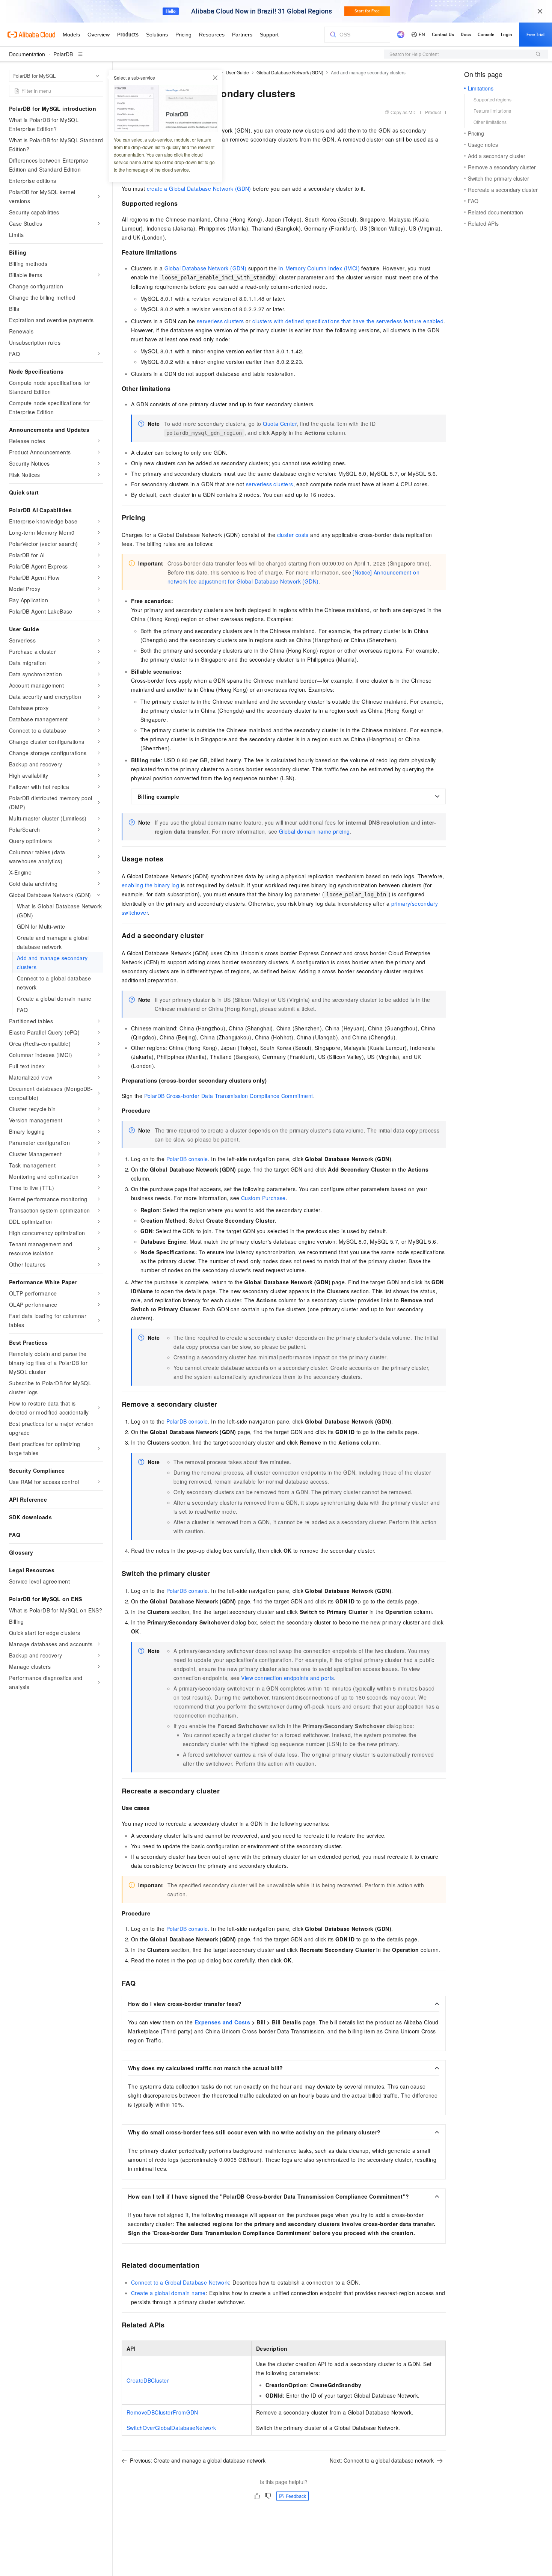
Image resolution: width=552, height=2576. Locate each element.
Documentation (27, 54)
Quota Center (280, 424)
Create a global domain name (168, 2293)
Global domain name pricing (314, 831)
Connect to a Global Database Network (180, 2282)
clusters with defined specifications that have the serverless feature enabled (348, 321)
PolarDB (63, 54)
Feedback (296, 2496)
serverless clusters (220, 321)
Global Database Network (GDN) (290, 72)
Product (433, 112)
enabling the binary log (150, 885)
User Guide (237, 72)
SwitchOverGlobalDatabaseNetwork (171, 2428)
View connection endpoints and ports (287, 1678)
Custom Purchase (263, 1198)
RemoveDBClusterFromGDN (162, 2412)
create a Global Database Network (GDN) (199, 189)
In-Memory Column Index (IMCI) (319, 268)
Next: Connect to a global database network (382, 2460)
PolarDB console (187, 1159)
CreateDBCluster (148, 2380)
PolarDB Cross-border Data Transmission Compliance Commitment (229, 1096)
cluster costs (293, 535)
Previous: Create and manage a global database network (198, 2460)
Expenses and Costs (222, 2022)
